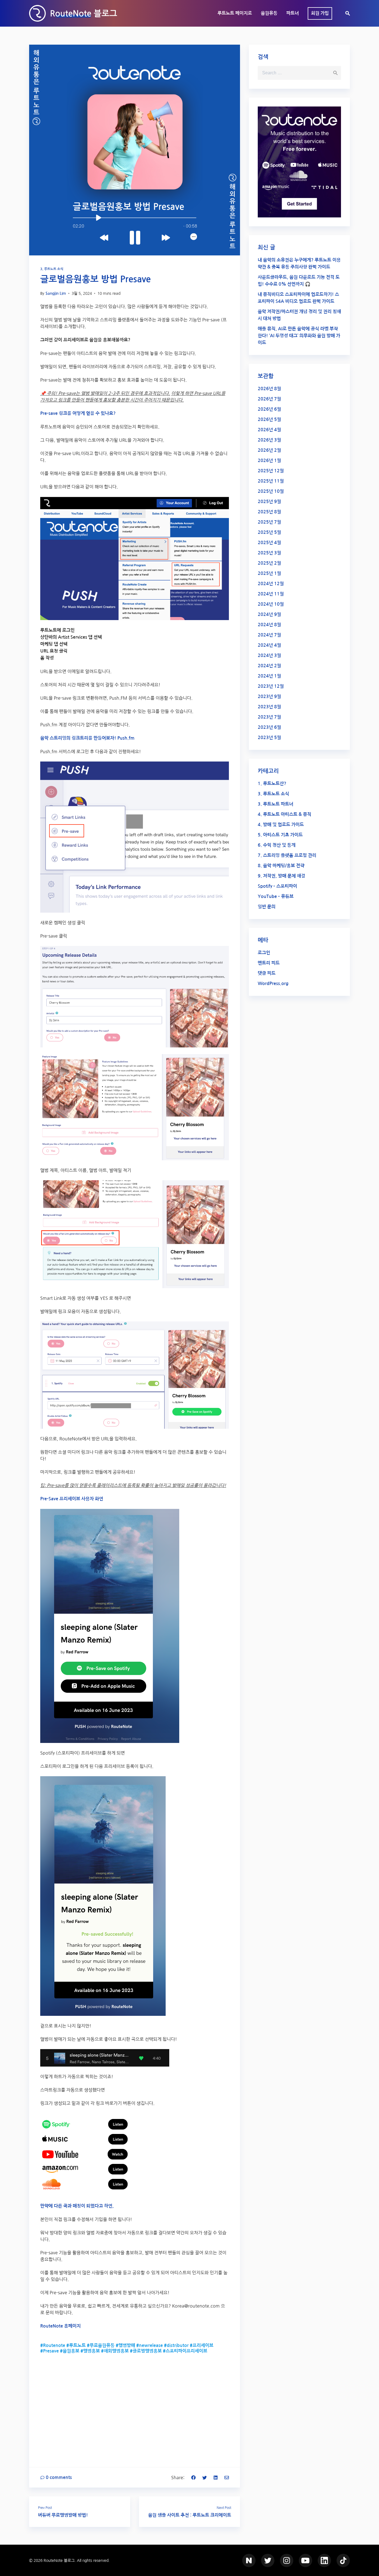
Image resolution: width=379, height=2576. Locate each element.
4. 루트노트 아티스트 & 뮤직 (285, 814)
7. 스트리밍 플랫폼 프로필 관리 (287, 855)
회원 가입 (320, 13)
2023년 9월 (269, 696)
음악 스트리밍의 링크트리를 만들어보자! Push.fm (87, 738)
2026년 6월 (269, 409)
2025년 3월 (269, 553)
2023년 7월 (269, 717)
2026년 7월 (269, 399)
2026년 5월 (269, 419)
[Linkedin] (216, 2477)
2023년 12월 (271, 686)
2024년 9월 (269, 614)
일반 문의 (267, 907)
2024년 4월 (269, 645)
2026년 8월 (269, 389)
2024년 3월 (269, 655)
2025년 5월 (269, 532)
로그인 (264, 953)
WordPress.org (273, 984)
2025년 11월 (271, 481)
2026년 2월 (269, 450)
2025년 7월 (269, 522)
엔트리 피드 (269, 963)
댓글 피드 (267, 973)
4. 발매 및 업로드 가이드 (281, 825)
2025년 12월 (271, 471)
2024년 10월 (271, 604)
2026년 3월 (269, 440)
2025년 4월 (269, 543)
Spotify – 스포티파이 (277, 886)
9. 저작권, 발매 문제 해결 (281, 876)
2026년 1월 (269, 460)
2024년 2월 (269, 666)
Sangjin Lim (56, 293)
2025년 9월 (269, 502)
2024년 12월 (271, 584)
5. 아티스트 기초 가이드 (280, 835)
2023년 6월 (269, 727)
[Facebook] (193, 2477)
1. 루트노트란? (272, 784)
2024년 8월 (269, 625)
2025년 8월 (269, 512)
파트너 (293, 13)
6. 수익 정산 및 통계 (277, 845)
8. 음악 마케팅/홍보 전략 (281, 866)
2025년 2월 (269, 563)
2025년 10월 (271, 491)
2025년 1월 (269, 573)
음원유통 (269, 13)
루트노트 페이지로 (235, 13)
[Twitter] (204, 2477)
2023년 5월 (269, 738)
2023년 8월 (269, 707)
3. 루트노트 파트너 (276, 804)
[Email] (227, 2477)
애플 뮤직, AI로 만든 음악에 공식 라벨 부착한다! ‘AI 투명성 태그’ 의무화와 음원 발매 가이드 (299, 336)
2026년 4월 (269, 430)
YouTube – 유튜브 (276, 896)
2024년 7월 (269, 635)
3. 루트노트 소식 (52, 269)
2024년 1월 (269, 676)
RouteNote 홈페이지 (60, 2326)
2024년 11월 (271, 594)
